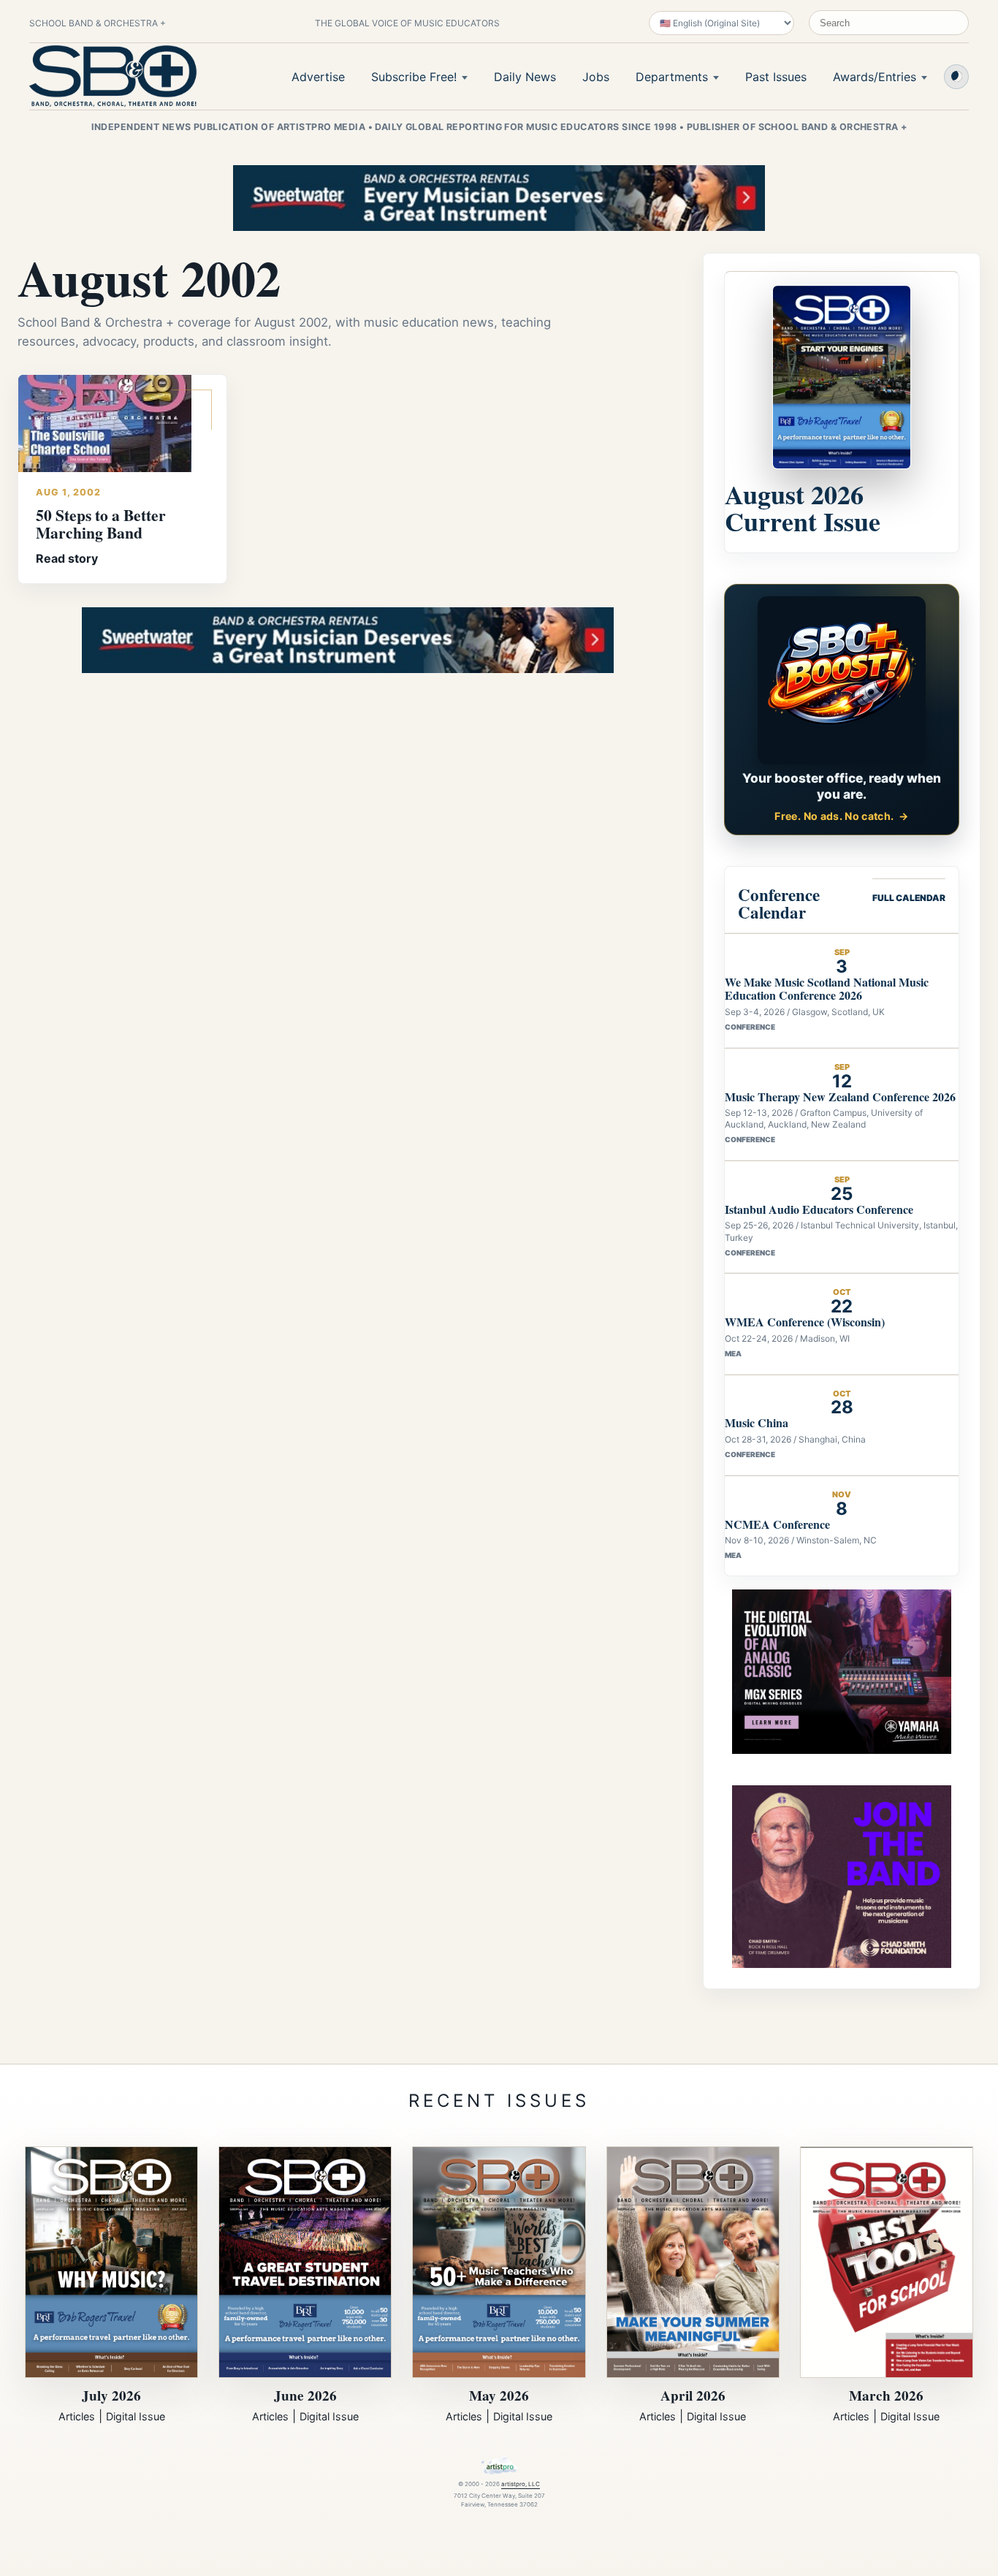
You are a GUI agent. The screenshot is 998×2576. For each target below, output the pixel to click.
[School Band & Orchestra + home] (113, 76)
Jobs (596, 77)
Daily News (525, 77)
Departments (672, 77)
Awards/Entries (875, 77)
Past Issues (776, 77)
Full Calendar (909, 898)
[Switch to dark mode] (956, 77)
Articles (77, 2416)
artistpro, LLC (521, 2484)
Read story (67, 558)
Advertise (318, 77)
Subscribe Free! (414, 77)
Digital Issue (136, 2416)
